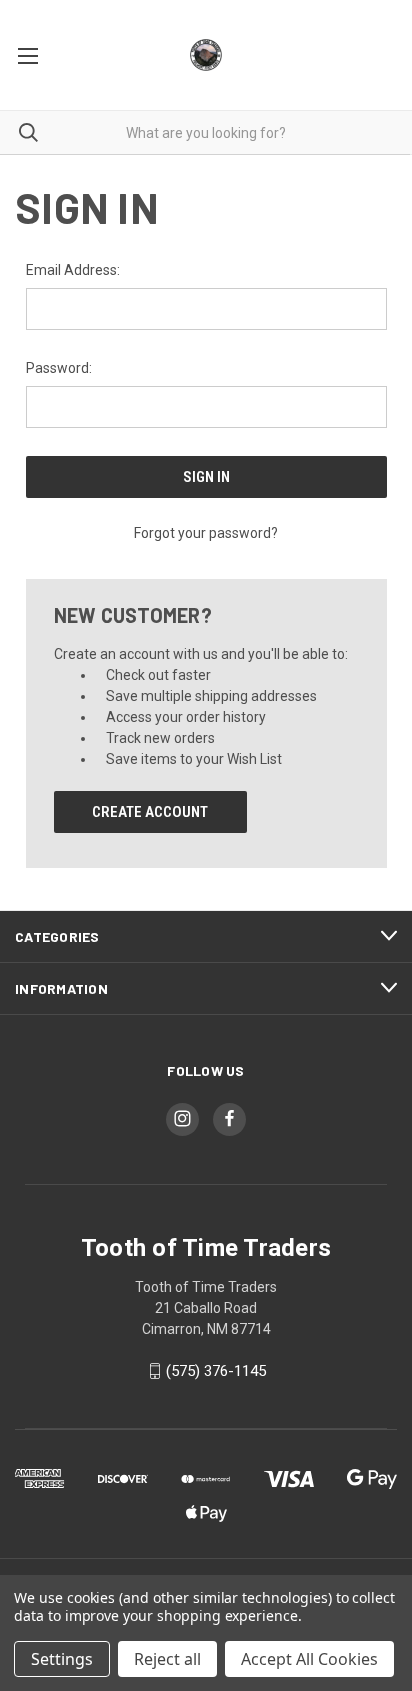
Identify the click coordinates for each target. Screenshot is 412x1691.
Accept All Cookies (309, 1659)
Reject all (167, 1659)
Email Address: (73, 270)
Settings (62, 1659)
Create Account (150, 812)
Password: (59, 368)
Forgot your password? (206, 533)
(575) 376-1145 (216, 1371)
